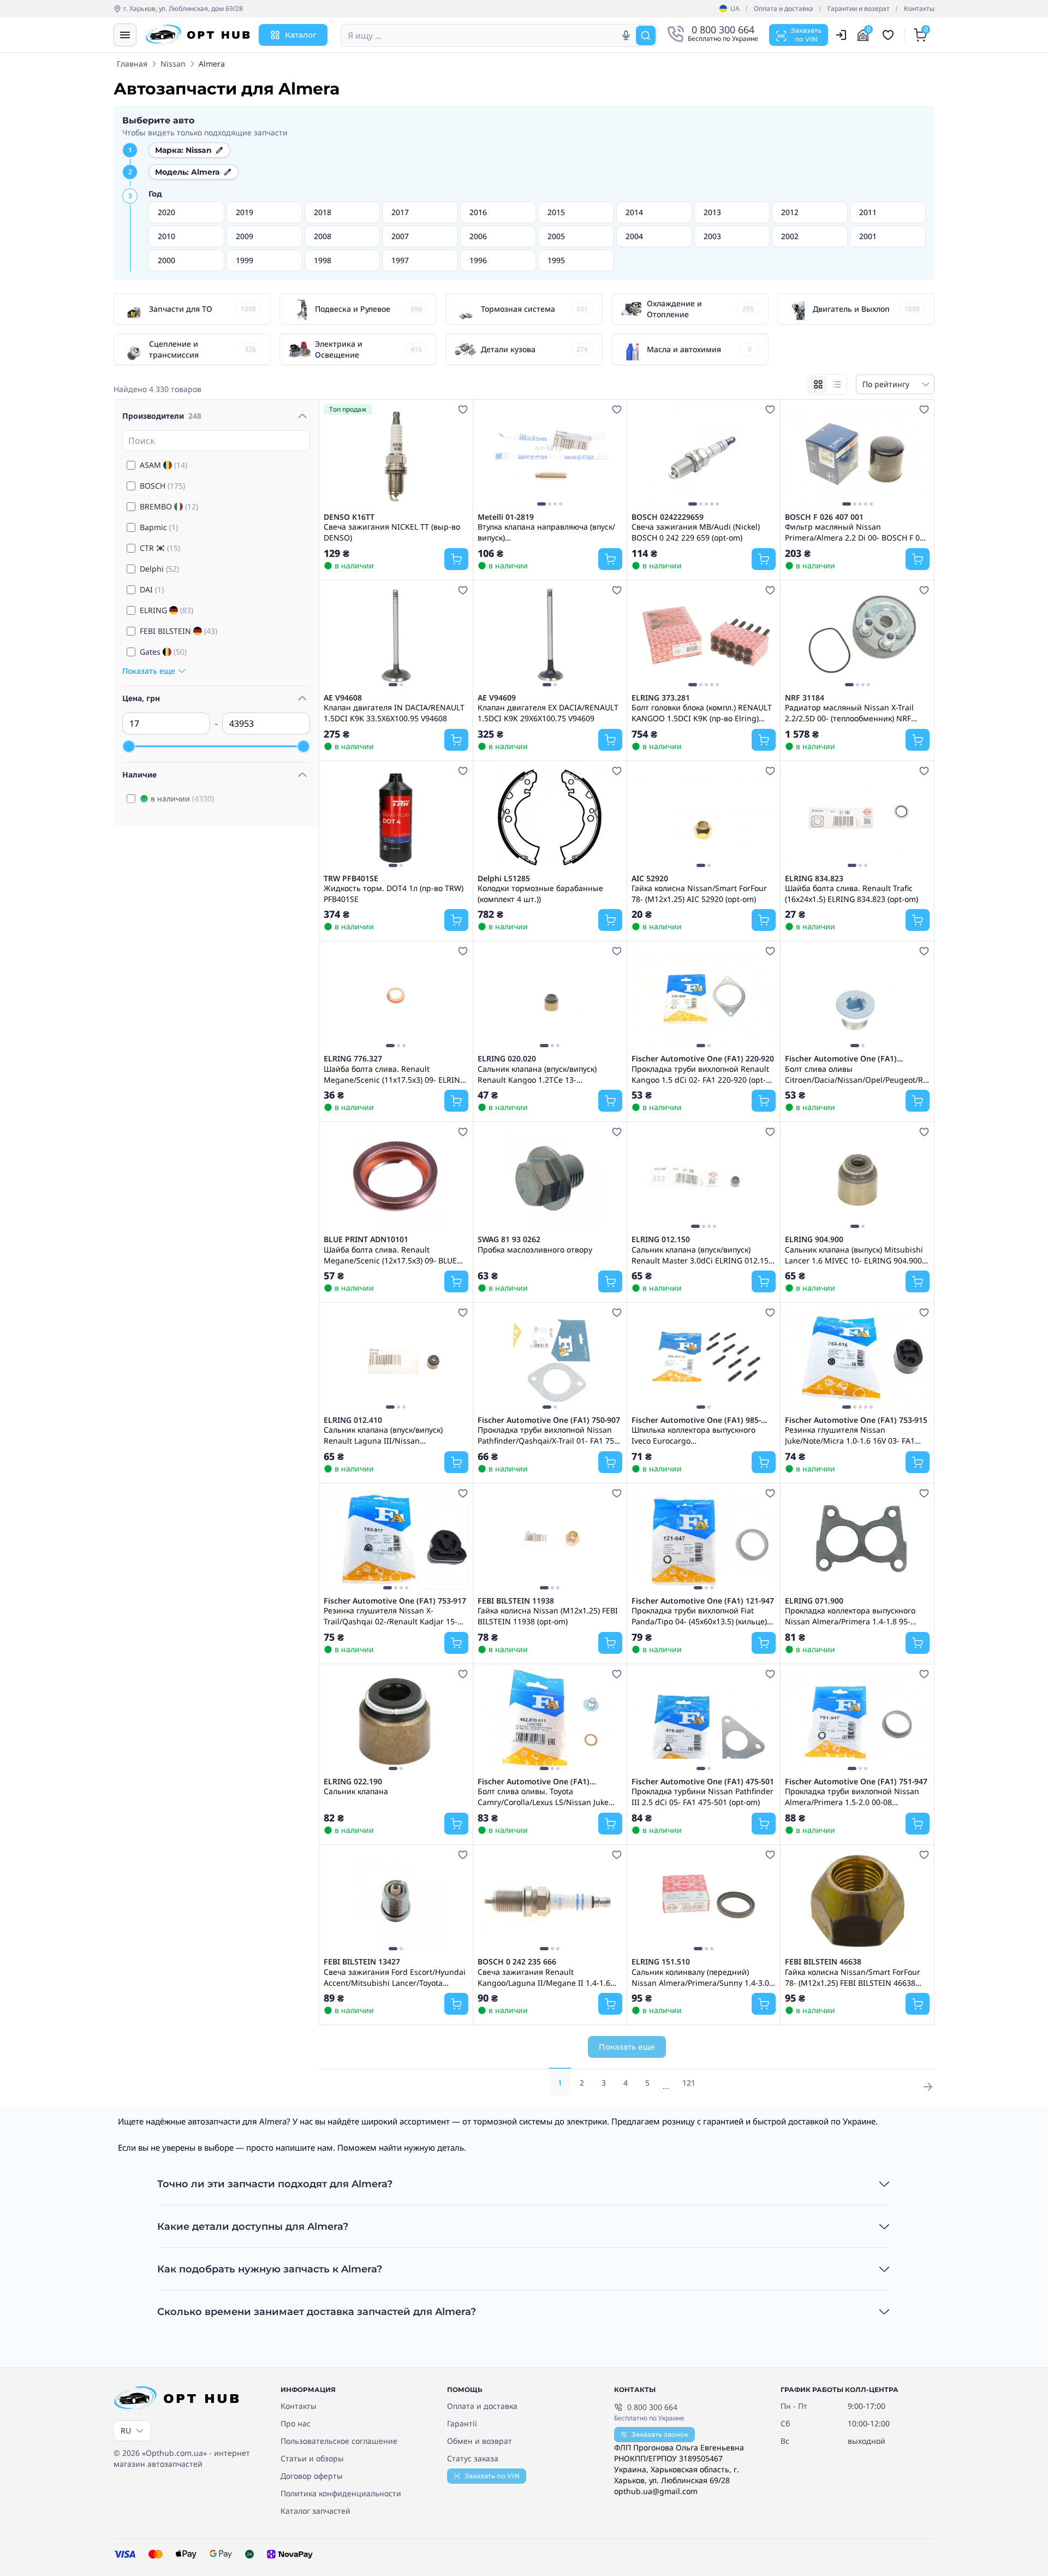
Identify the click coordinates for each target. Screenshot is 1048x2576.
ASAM (163, 465)
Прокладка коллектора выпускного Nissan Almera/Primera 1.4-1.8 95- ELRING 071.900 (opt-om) (850, 1616)
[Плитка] (818, 384)
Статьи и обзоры (312, 2458)
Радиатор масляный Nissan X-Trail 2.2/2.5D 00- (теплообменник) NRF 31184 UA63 (849, 713)
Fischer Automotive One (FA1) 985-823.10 (696, 1420)
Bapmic (159, 527)
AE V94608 (343, 698)
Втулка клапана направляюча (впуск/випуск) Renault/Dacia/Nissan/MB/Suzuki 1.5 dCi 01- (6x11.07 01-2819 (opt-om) (546, 532)
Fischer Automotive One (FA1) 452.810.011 (534, 1782)
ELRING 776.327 (353, 1059)
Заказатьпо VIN (806, 35)
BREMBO (169, 506)
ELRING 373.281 (661, 698)
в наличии (182, 799)
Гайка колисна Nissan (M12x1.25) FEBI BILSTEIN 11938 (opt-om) (548, 1616)
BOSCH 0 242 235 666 (517, 1962)
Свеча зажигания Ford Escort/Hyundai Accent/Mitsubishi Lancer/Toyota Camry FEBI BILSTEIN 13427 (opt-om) (395, 1977)
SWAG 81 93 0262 (509, 1239)
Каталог (301, 35)
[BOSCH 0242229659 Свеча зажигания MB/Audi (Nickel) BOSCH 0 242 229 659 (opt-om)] (704, 456)
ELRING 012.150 (661, 1239)
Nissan (173, 64)
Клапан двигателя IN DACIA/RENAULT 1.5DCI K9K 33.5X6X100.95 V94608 (394, 713)
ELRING (166, 610)
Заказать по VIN (492, 2476)
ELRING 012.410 (353, 1420)
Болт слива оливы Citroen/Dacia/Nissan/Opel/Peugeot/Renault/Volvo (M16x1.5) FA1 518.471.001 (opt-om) (857, 1074)
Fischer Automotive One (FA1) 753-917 (395, 1601)
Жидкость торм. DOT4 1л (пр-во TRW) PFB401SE (394, 893)
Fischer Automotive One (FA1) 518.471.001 (841, 1059)
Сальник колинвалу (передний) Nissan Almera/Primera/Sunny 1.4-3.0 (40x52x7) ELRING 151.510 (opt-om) (700, 1977)
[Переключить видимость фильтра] (302, 416)
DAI (152, 589)
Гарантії (462, 2423)
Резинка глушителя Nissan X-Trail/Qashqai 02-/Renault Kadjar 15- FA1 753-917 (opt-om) (391, 1616)
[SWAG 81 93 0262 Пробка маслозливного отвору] (550, 1178)
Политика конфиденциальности (341, 2493)
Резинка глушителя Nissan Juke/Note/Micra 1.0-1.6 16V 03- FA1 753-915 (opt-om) (850, 1435)
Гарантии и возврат (859, 9)
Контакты (919, 9)
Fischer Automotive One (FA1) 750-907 (549, 1420)
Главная (132, 64)
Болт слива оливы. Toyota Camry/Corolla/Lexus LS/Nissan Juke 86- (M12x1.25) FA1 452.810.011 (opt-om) (544, 1796)
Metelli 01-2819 (506, 517)
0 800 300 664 (652, 2407)
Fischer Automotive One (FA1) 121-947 (703, 1601)
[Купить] (456, 559)
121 (689, 2083)
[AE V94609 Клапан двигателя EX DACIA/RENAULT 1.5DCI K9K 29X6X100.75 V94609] (550, 637)
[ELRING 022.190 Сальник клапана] (396, 1720)
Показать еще (627, 2047)
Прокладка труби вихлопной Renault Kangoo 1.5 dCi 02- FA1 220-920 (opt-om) (700, 1074)
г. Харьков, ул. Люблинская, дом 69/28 (183, 9)
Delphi (159, 569)
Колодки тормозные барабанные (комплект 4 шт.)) (540, 893)
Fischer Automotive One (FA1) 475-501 (703, 1782)
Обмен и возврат (480, 2441)
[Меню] (125, 35)
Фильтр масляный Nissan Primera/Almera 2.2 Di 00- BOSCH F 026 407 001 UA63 (857, 532)
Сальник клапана (356, 1791)
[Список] (837, 384)
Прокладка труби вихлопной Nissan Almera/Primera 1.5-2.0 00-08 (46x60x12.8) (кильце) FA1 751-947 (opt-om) (857, 1796)
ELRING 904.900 (814, 1239)
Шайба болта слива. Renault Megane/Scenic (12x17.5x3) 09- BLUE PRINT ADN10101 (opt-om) (390, 1255)
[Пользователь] (841, 35)
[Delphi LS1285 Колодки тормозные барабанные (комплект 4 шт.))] (550, 817)
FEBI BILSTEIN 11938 (516, 1601)
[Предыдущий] (489, 456)
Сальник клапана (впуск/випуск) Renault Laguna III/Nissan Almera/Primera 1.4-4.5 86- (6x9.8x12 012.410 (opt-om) (391, 1435)
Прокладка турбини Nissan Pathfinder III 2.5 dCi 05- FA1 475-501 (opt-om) (702, 1796)
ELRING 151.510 (661, 1962)
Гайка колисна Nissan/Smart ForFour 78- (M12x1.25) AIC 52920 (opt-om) (699, 893)
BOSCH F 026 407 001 (824, 517)
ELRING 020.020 (507, 1059)
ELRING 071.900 (814, 1601)
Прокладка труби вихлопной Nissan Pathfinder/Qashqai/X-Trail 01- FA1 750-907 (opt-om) (549, 1435)
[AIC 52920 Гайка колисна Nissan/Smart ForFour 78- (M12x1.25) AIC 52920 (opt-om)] (704, 817)
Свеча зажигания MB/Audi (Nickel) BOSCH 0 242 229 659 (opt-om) (696, 532)
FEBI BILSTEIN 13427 (362, 1962)
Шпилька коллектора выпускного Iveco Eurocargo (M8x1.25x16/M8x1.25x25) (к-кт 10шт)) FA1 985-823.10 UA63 (701, 1435)
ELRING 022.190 (353, 1782)
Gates (163, 652)
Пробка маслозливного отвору (535, 1250)
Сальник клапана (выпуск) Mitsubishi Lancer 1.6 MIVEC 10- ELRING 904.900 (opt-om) (854, 1255)
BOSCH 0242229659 (668, 517)
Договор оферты (312, 2476)
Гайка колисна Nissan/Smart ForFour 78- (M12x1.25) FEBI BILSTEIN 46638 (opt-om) (853, 1977)
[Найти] (646, 35)
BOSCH (162, 486)
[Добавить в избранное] (463, 409)
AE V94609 (497, 698)
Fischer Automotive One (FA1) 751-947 (856, 1782)
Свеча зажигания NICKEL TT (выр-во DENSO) (392, 532)
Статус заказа (473, 2458)
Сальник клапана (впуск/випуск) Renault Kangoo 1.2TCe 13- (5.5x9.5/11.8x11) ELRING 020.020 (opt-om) (547, 1074)
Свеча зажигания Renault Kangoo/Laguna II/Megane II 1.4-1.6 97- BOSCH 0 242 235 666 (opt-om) (544, 1977)
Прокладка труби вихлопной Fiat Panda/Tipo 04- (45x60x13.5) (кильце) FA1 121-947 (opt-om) (699, 1616)
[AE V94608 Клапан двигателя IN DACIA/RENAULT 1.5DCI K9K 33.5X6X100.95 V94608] (396, 637)
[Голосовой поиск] (626, 35)
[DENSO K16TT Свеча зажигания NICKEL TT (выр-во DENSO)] (396, 456)
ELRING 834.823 (814, 879)
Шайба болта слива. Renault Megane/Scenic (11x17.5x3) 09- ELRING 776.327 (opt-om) (395, 1074)
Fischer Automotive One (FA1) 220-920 (703, 1059)
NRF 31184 (805, 698)
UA (735, 9)
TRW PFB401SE (351, 879)
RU (126, 2430)
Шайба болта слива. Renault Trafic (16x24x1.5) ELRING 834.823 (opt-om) (851, 893)
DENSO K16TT (349, 517)
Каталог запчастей (315, 2511)
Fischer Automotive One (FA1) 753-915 (856, 1420)
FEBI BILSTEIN (178, 631)
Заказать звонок (660, 2434)
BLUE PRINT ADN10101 (366, 1239)
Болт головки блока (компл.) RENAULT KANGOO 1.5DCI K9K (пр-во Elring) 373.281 (702, 713)
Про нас (296, 2423)
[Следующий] (611, 456)
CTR (160, 548)
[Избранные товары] (890, 35)
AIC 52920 (650, 879)
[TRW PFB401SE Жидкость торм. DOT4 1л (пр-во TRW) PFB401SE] (396, 817)
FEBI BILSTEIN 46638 (823, 1962)
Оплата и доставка (784, 9)
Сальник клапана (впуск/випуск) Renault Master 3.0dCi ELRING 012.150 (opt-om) (702, 1255)
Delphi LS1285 (504, 879)
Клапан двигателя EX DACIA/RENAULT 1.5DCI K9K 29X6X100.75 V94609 (548, 713)
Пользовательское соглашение (339, 2441)
